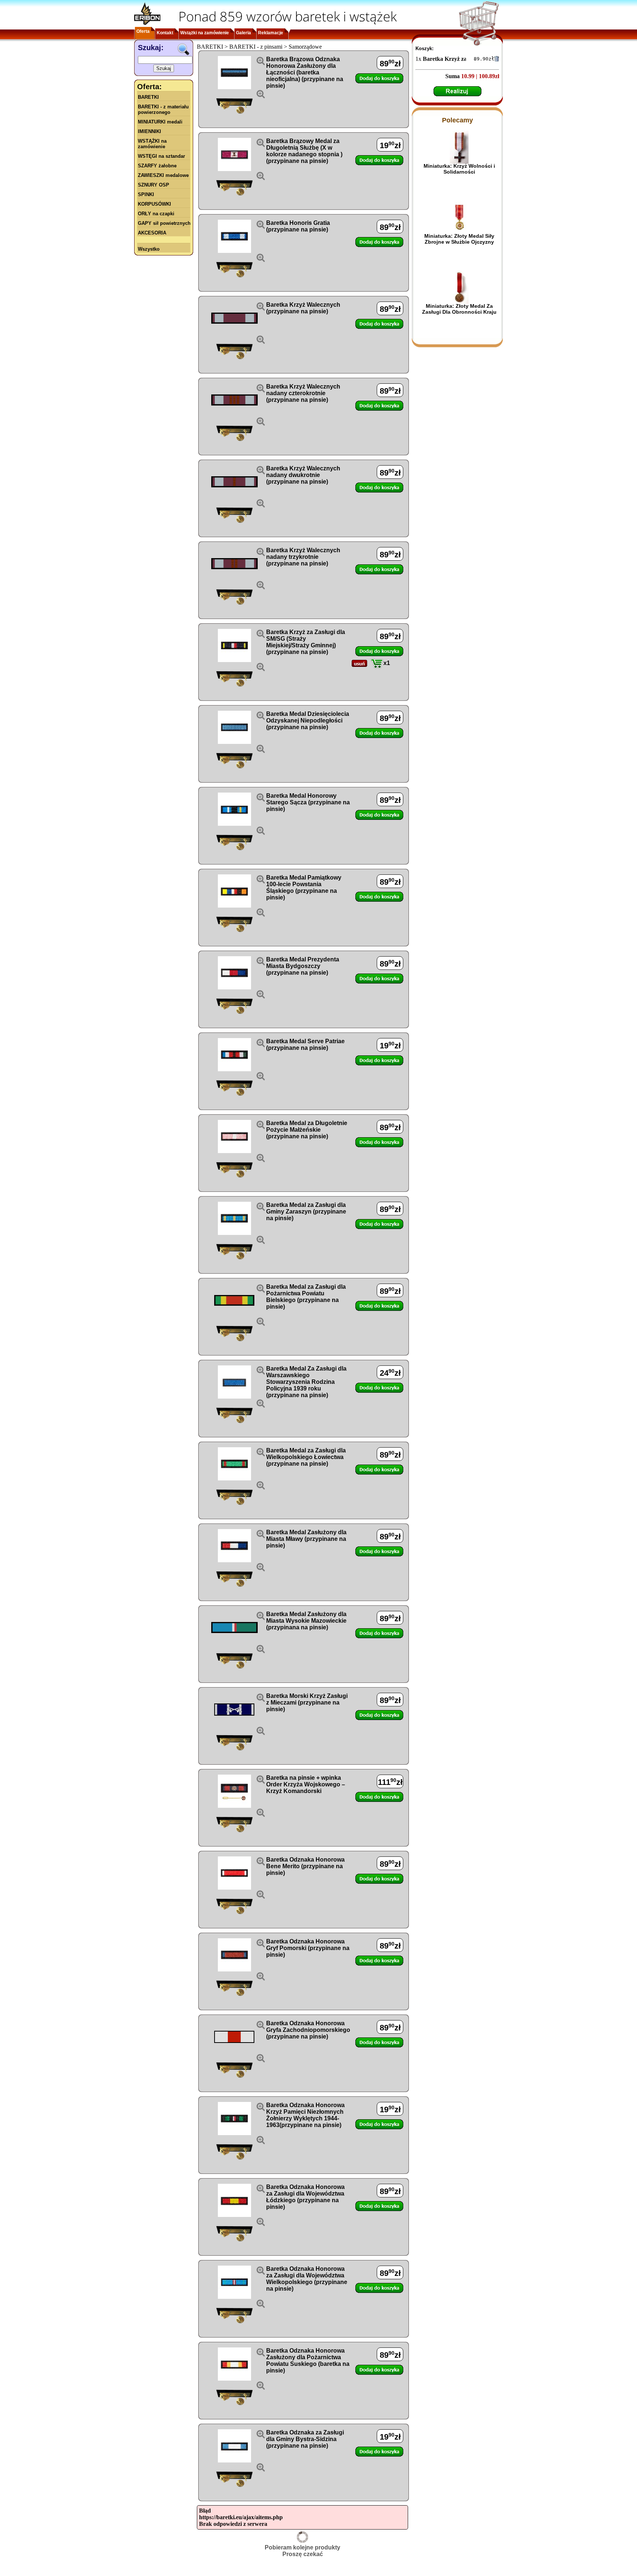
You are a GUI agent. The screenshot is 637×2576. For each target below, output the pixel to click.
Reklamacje (271, 33)
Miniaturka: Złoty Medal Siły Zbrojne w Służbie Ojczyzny (459, 239)
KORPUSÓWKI (154, 204)
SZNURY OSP (154, 185)
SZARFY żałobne (157, 166)
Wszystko (149, 249)
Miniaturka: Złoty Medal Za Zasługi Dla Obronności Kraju (459, 309)
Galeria (243, 33)
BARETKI (148, 97)
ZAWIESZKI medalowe (163, 175)
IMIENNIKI (149, 131)
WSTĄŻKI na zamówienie (152, 144)
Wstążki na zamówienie (205, 33)
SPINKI (146, 194)
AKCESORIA (152, 233)
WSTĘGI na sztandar (161, 156)
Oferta (143, 31)
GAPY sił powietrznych (164, 223)
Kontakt (165, 33)
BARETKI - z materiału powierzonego (163, 109)
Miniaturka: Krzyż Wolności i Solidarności (459, 169)
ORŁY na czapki (156, 214)
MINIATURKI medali (160, 122)
